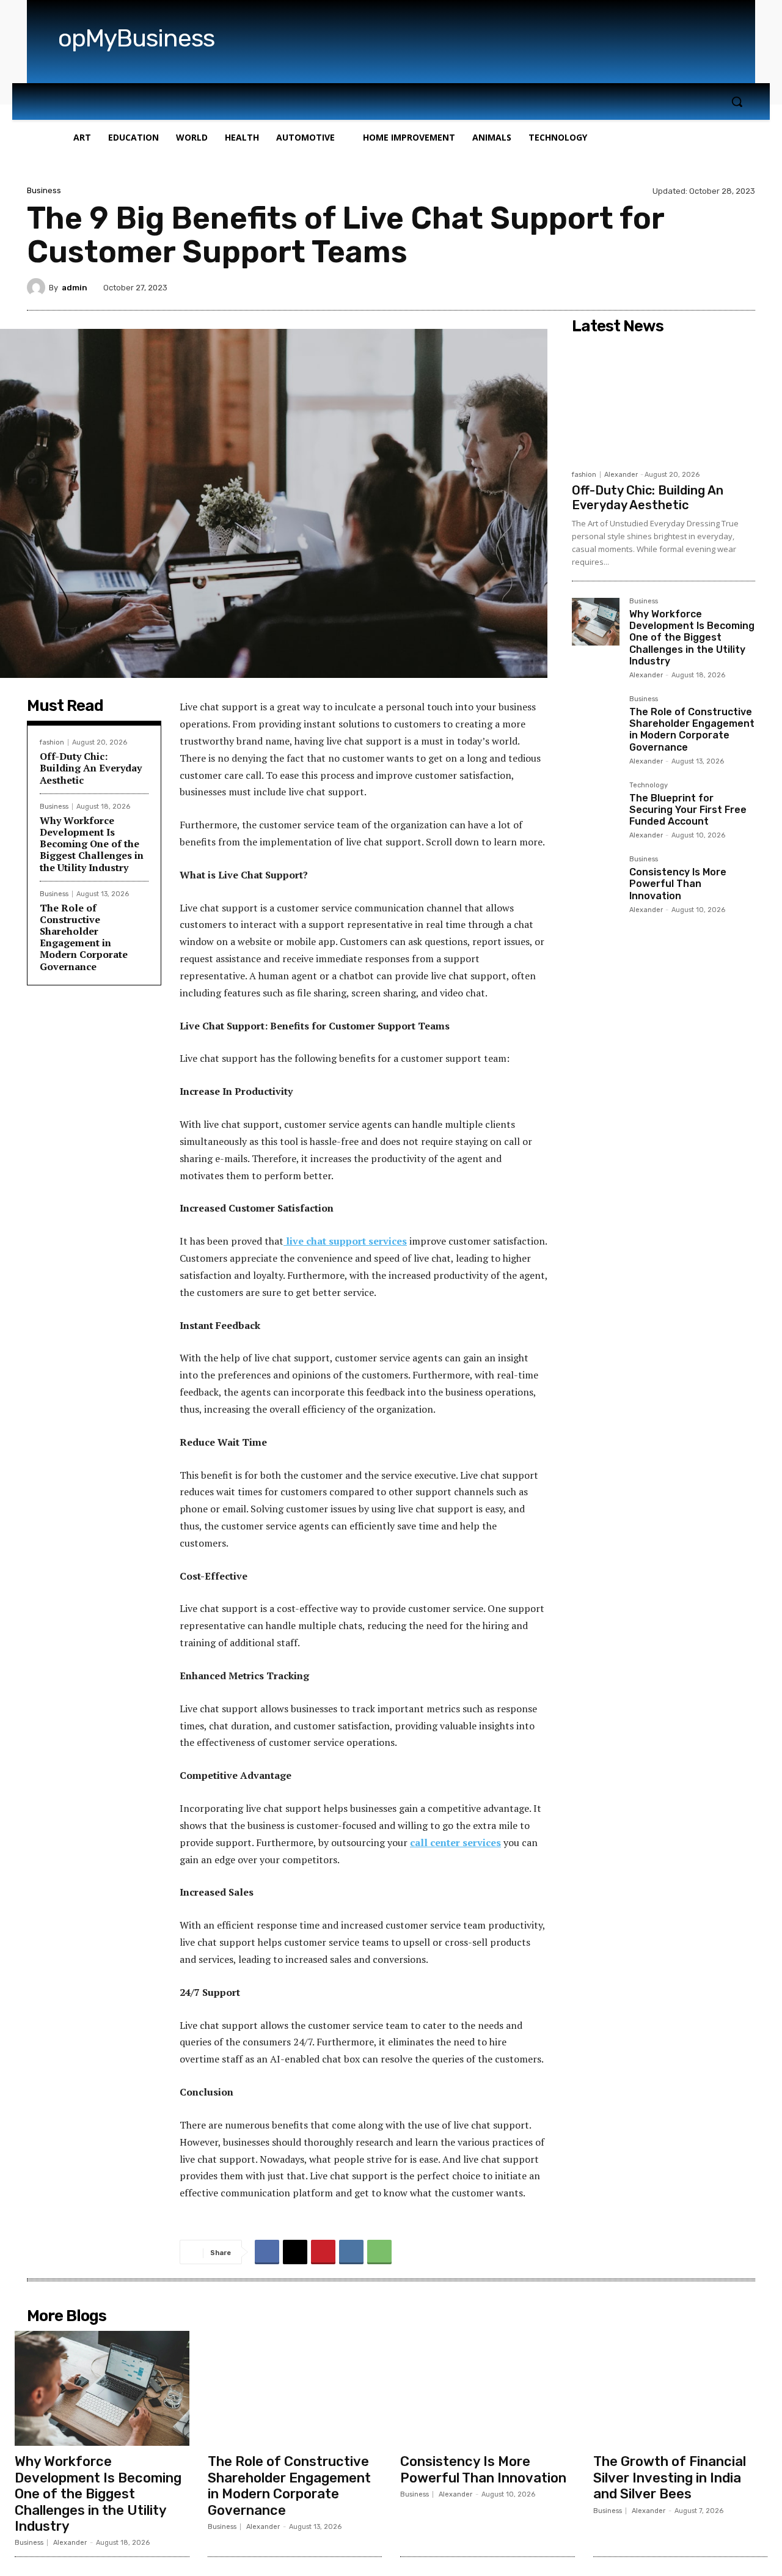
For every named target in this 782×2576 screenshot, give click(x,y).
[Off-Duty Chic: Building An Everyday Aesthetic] (663, 402)
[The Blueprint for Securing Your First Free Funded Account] (596, 806)
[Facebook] (267, 2252)
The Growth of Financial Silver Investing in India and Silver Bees (670, 2478)
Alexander (621, 475)
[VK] (351, 2252)
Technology (649, 786)
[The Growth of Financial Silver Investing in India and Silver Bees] (681, 2388)
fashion (52, 742)
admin (75, 288)
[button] (737, 101)
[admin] (38, 287)
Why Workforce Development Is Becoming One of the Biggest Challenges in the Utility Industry (92, 844)
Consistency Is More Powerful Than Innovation (678, 884)
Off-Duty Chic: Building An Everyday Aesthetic (91, 768)
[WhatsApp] (379, 2252)
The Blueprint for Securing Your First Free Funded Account (688, 810)
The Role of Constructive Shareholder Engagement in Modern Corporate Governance (84, 937)
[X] (295, 2252)
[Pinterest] (323, 2252)
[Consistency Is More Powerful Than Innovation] (596, 880)
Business (44, 190)
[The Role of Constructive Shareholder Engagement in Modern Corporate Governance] (596, 719)
